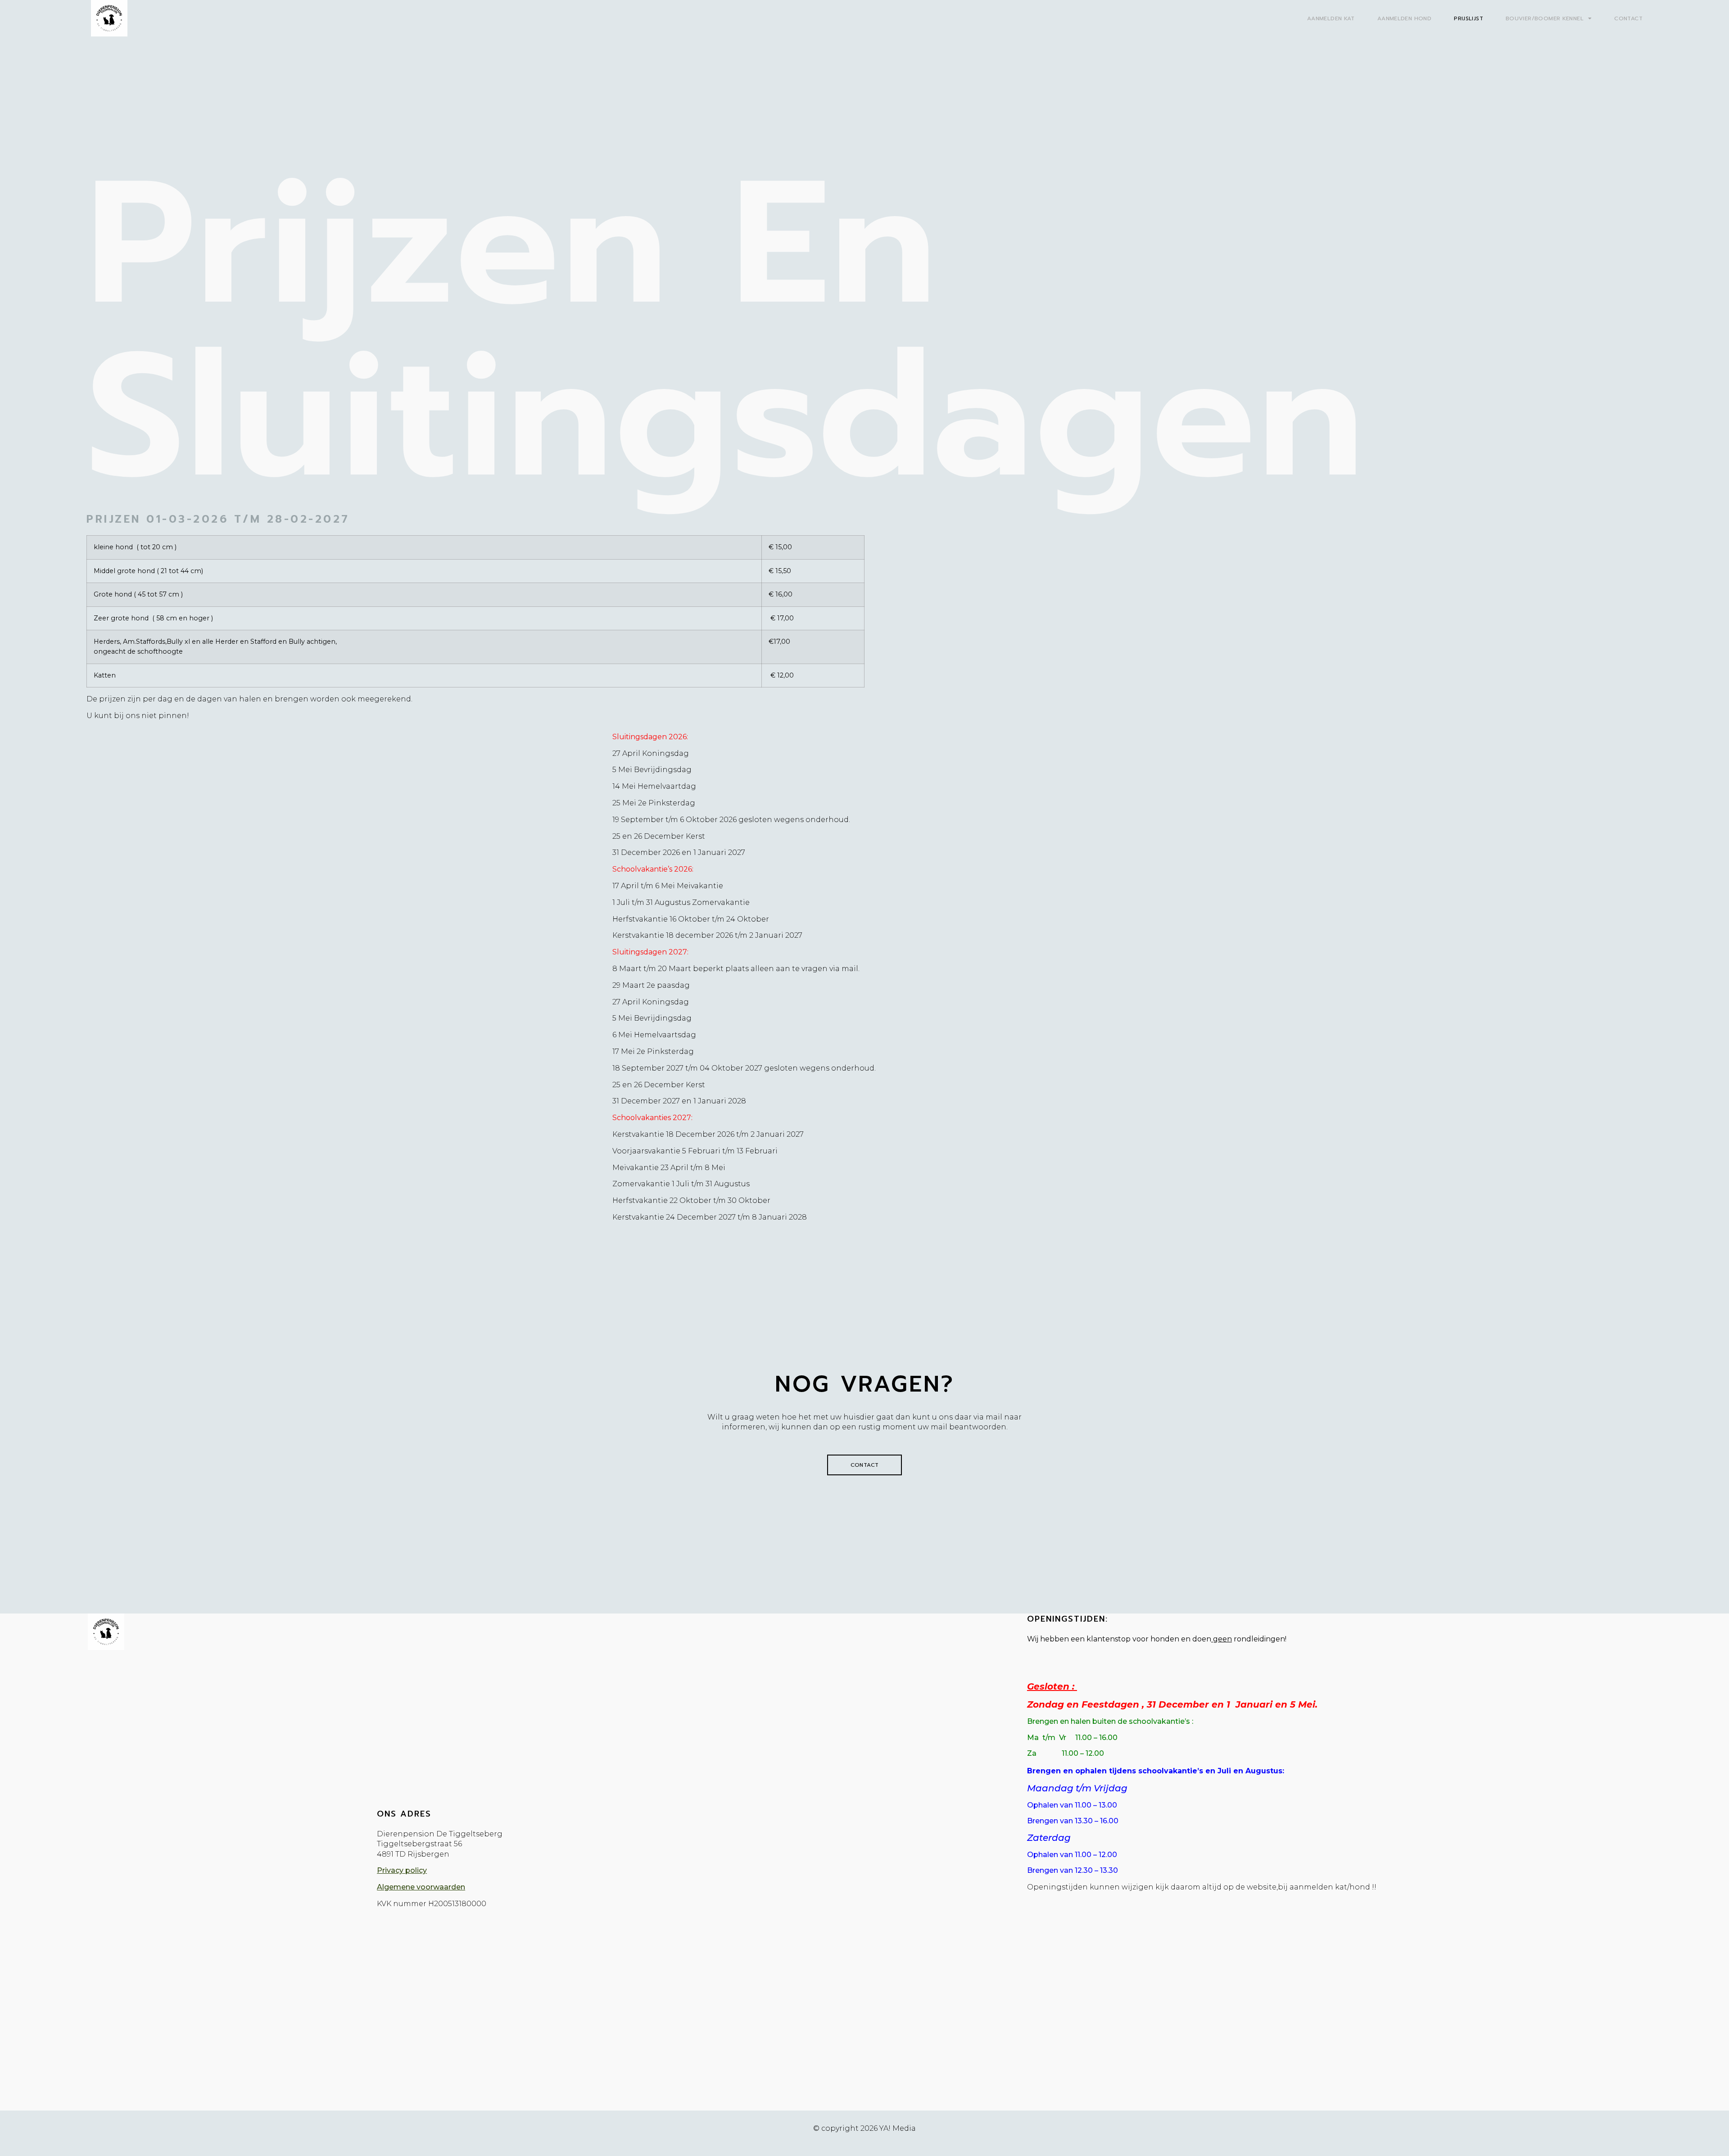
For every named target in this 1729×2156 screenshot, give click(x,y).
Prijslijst (1469, 18)
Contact (1628, 18)
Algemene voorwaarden (421, 1887)
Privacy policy (402, 1870)
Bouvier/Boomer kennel (1545, 18)
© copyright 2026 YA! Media (864, 2128)
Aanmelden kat (1331, 18)
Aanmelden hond (1404, 18)
